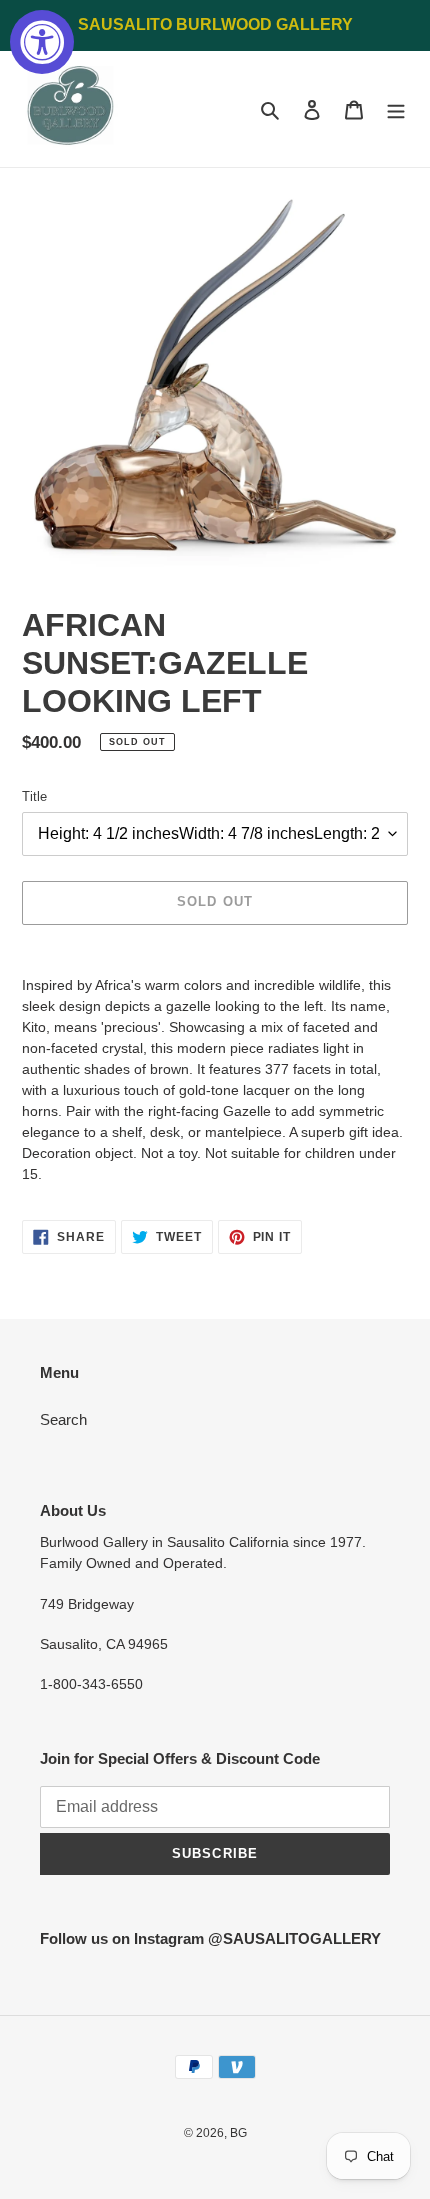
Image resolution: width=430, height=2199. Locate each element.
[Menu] (396, 109)
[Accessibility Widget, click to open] (42, 42)
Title (34, 796)
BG (238, 2133)
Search (63, 1419)
